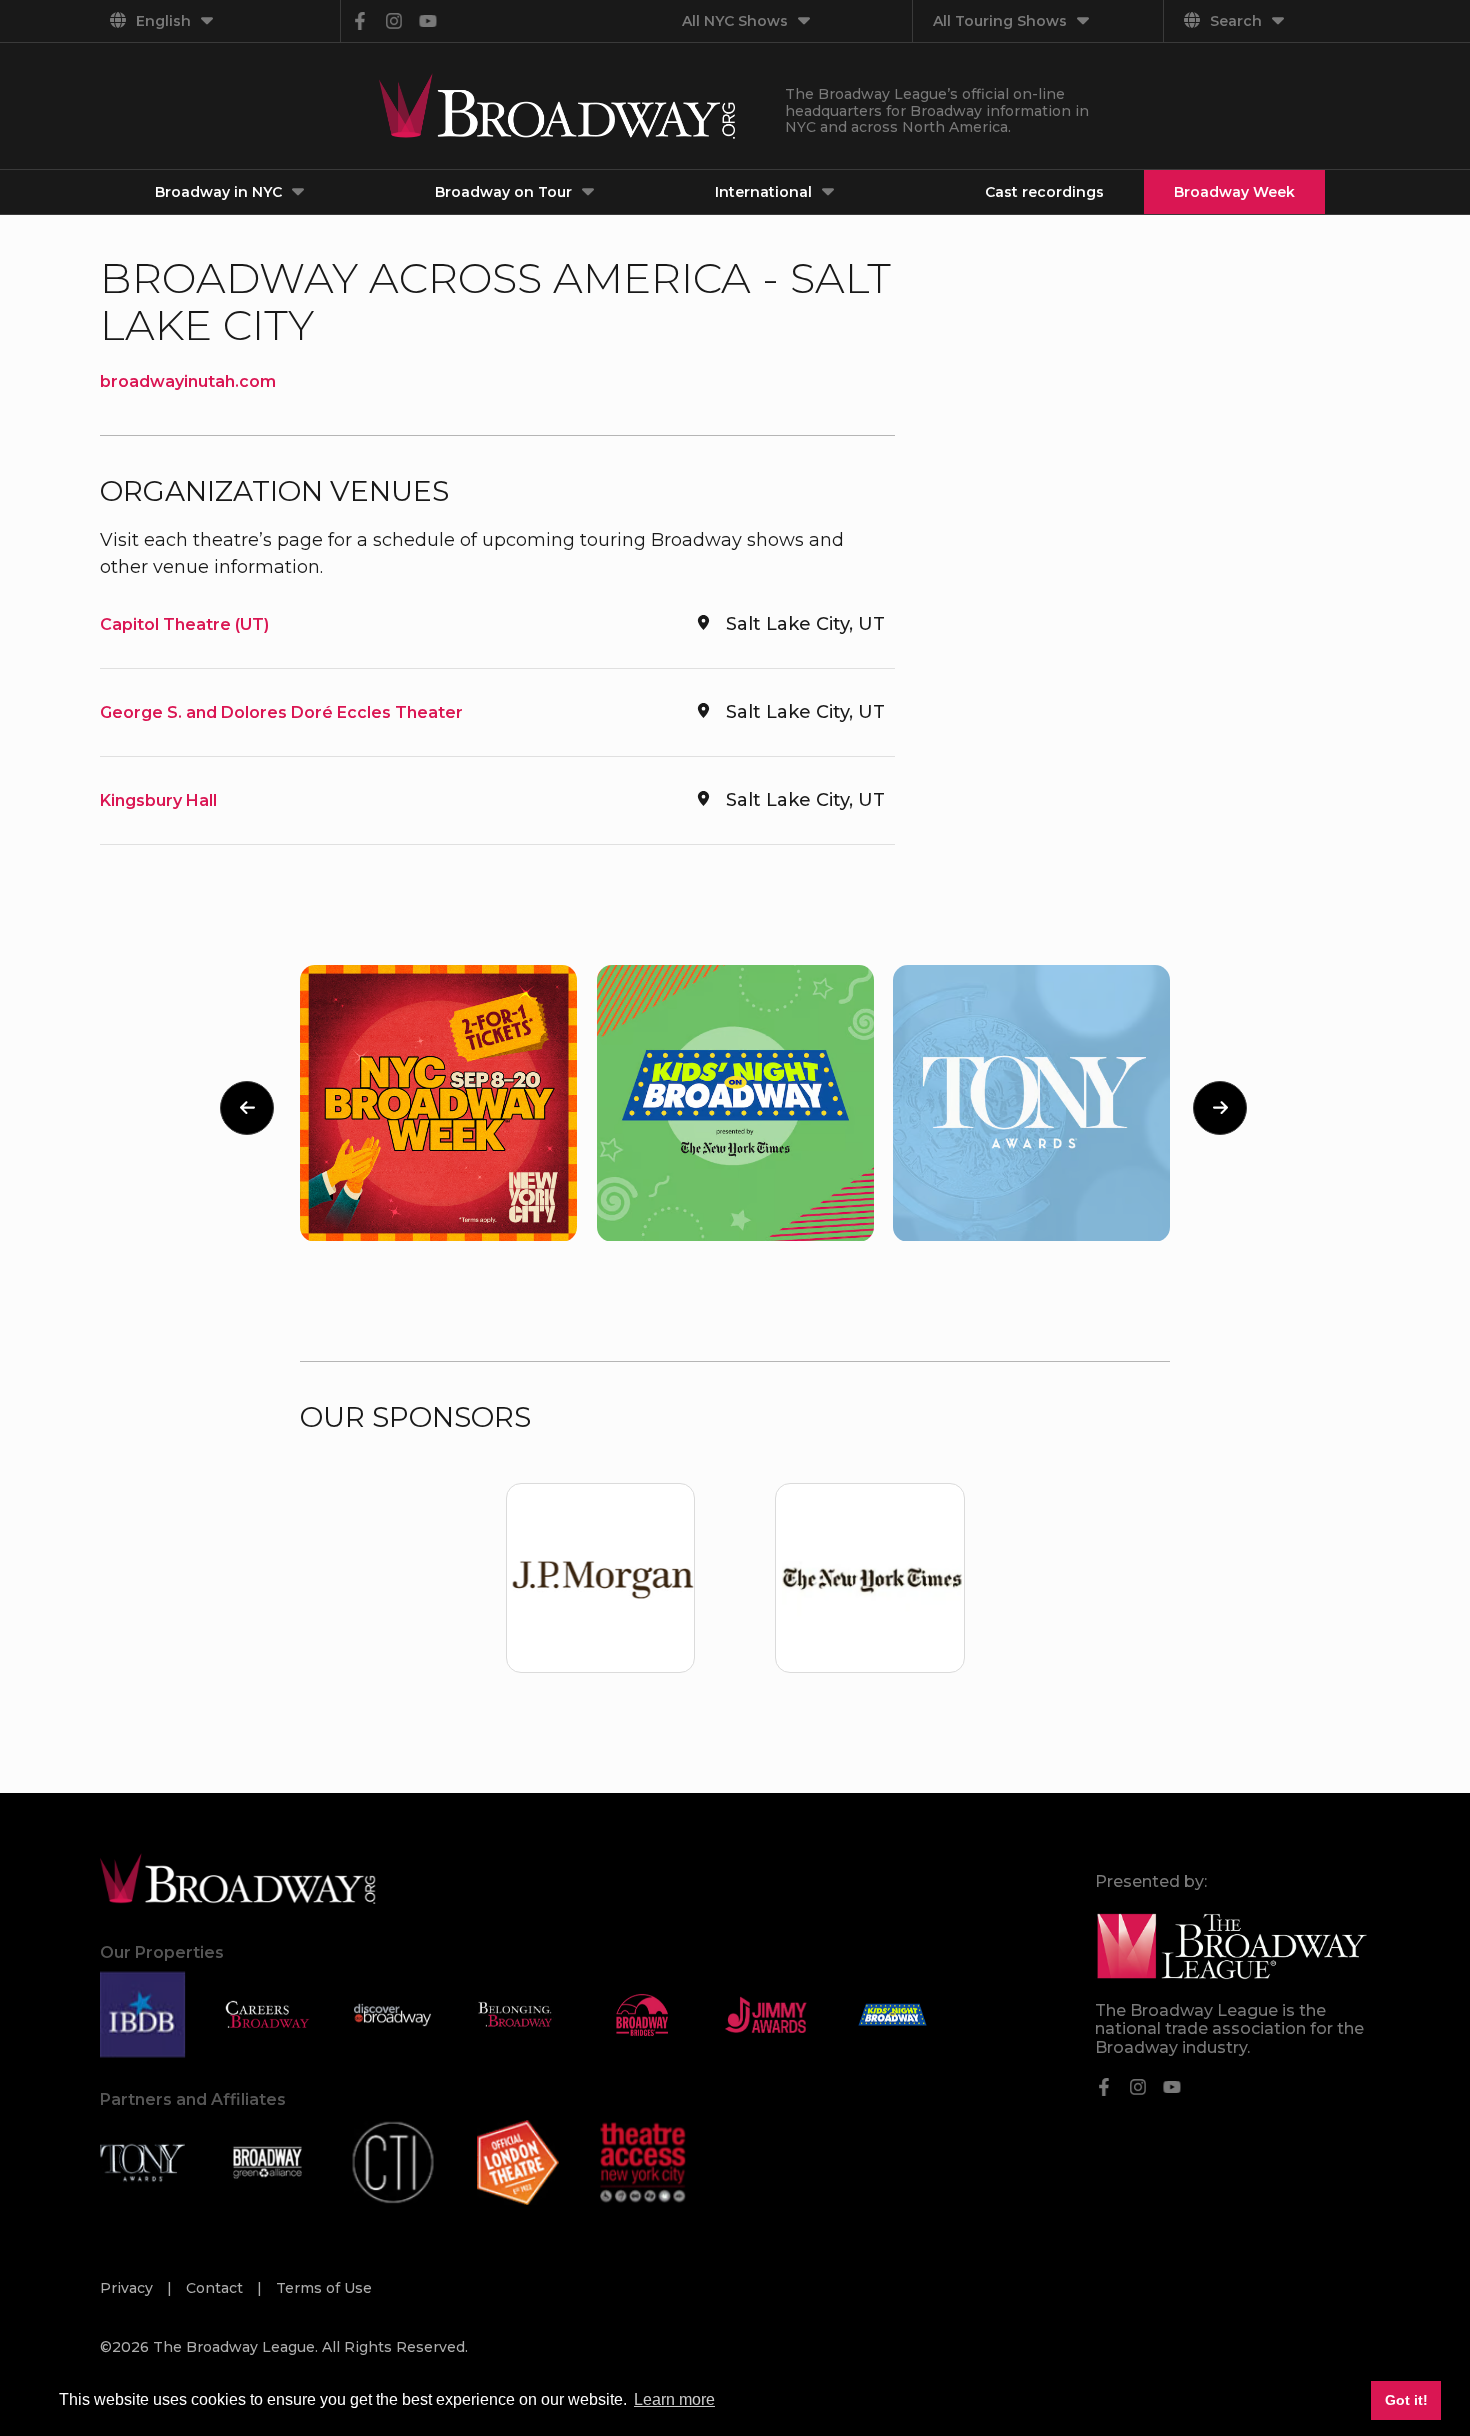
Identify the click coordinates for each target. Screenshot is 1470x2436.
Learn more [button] (674, 2399)
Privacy (128, 2288)
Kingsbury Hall (158, 800)
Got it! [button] (1406, 2400)
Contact (216, 2288)
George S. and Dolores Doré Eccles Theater (281, 712)
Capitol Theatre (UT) (184, 624)
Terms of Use (324, 2288)
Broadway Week (1234, 192)
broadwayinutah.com (188, 381)
